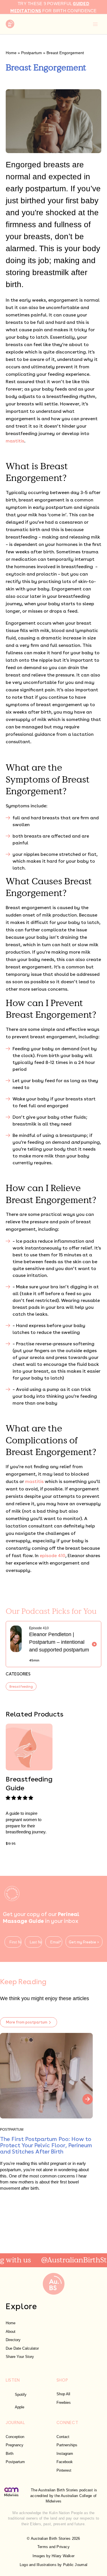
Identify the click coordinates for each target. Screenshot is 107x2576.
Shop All (63, 2394)
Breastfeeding (21, 1686)
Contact (63, 2437)
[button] (20, 1798)
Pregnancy (15, 2445)
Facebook (65, 2462)
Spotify (21, 2395)
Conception (15, 2437)
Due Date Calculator (22, 2348)
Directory (13, 2340)
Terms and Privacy (53, 2547)
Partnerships (67, 2445)
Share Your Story (20, 2357)
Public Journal (75, 2565)
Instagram (65, 2454)
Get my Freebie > (84, 1942)
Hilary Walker (63, 2556)
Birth (10, 2454)
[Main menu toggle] (95, 24)
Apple (20, 2407)
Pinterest (64, 2470)
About (11, 2332)
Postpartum (32, 53)
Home (11, 53)
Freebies (64, 2403)
